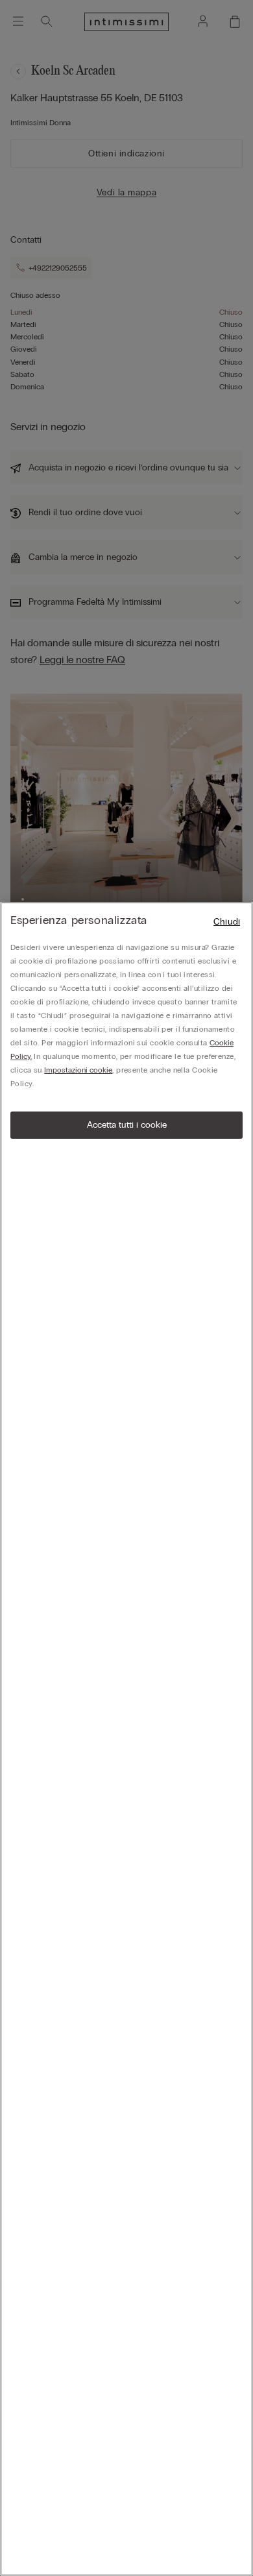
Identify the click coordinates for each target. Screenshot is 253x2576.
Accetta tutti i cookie (127, 1125)
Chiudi (227, 922)
